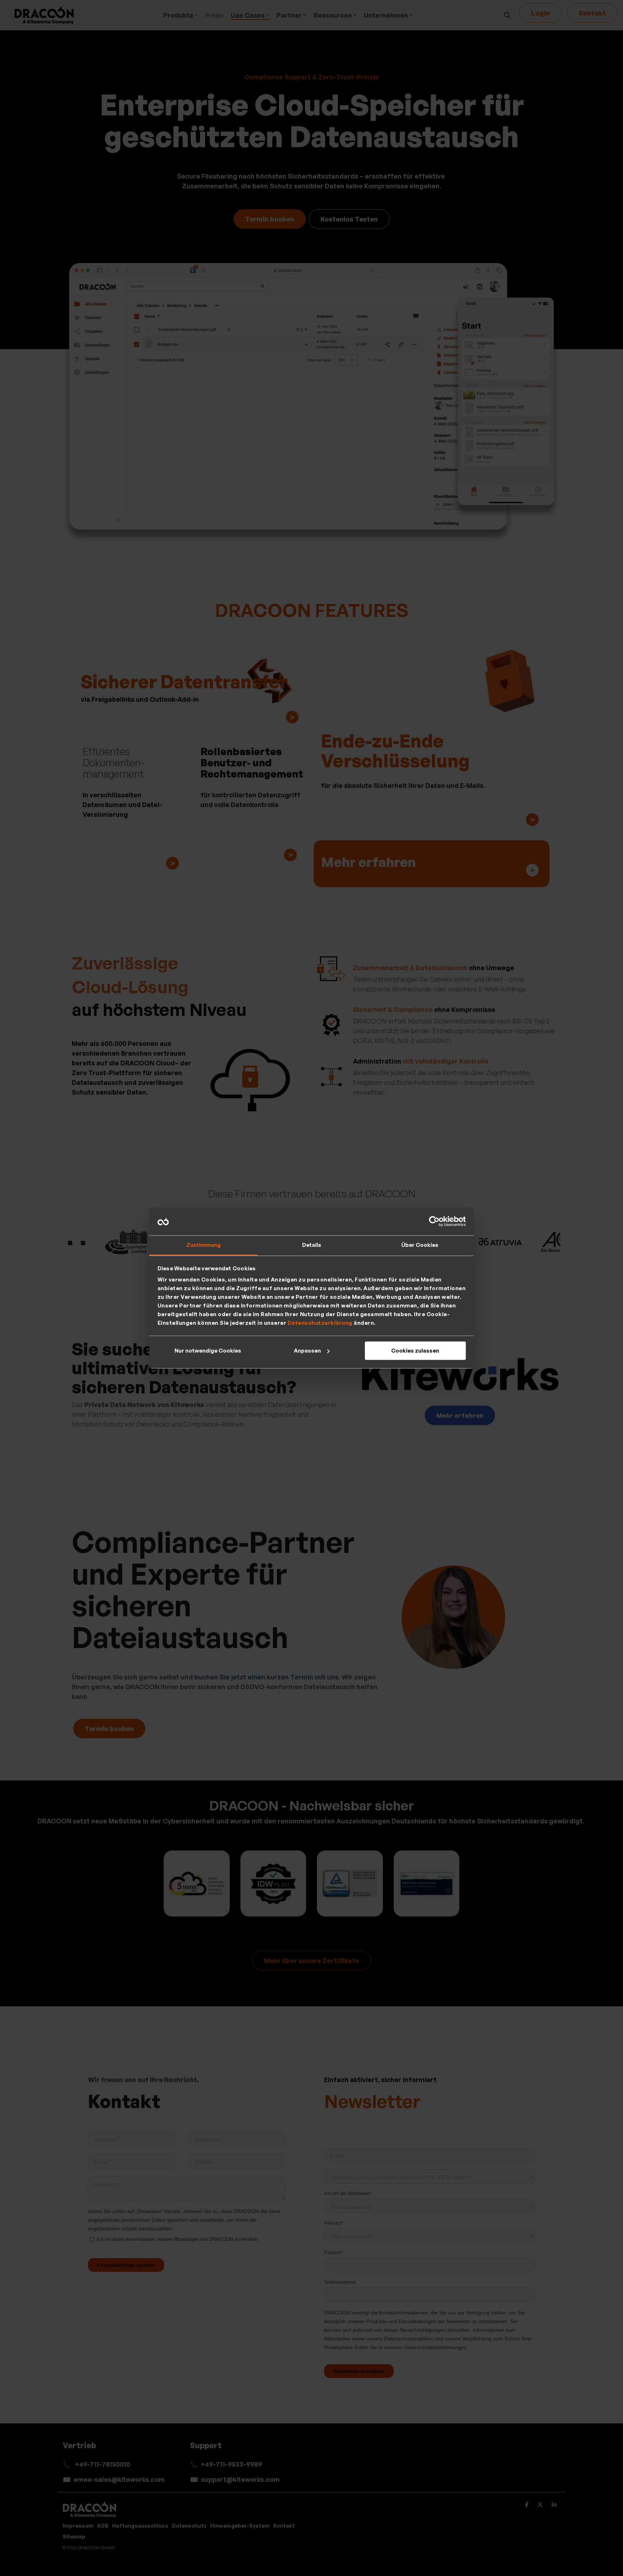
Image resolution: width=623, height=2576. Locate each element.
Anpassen (307, 1351)
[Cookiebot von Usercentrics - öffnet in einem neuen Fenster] (434, 1222)
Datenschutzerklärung (320, 1323)
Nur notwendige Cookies (208, 1351)
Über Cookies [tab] (420, 1245)
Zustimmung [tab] (204, 1245)
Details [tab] (312, 1245)
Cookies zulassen (415, 1351)
